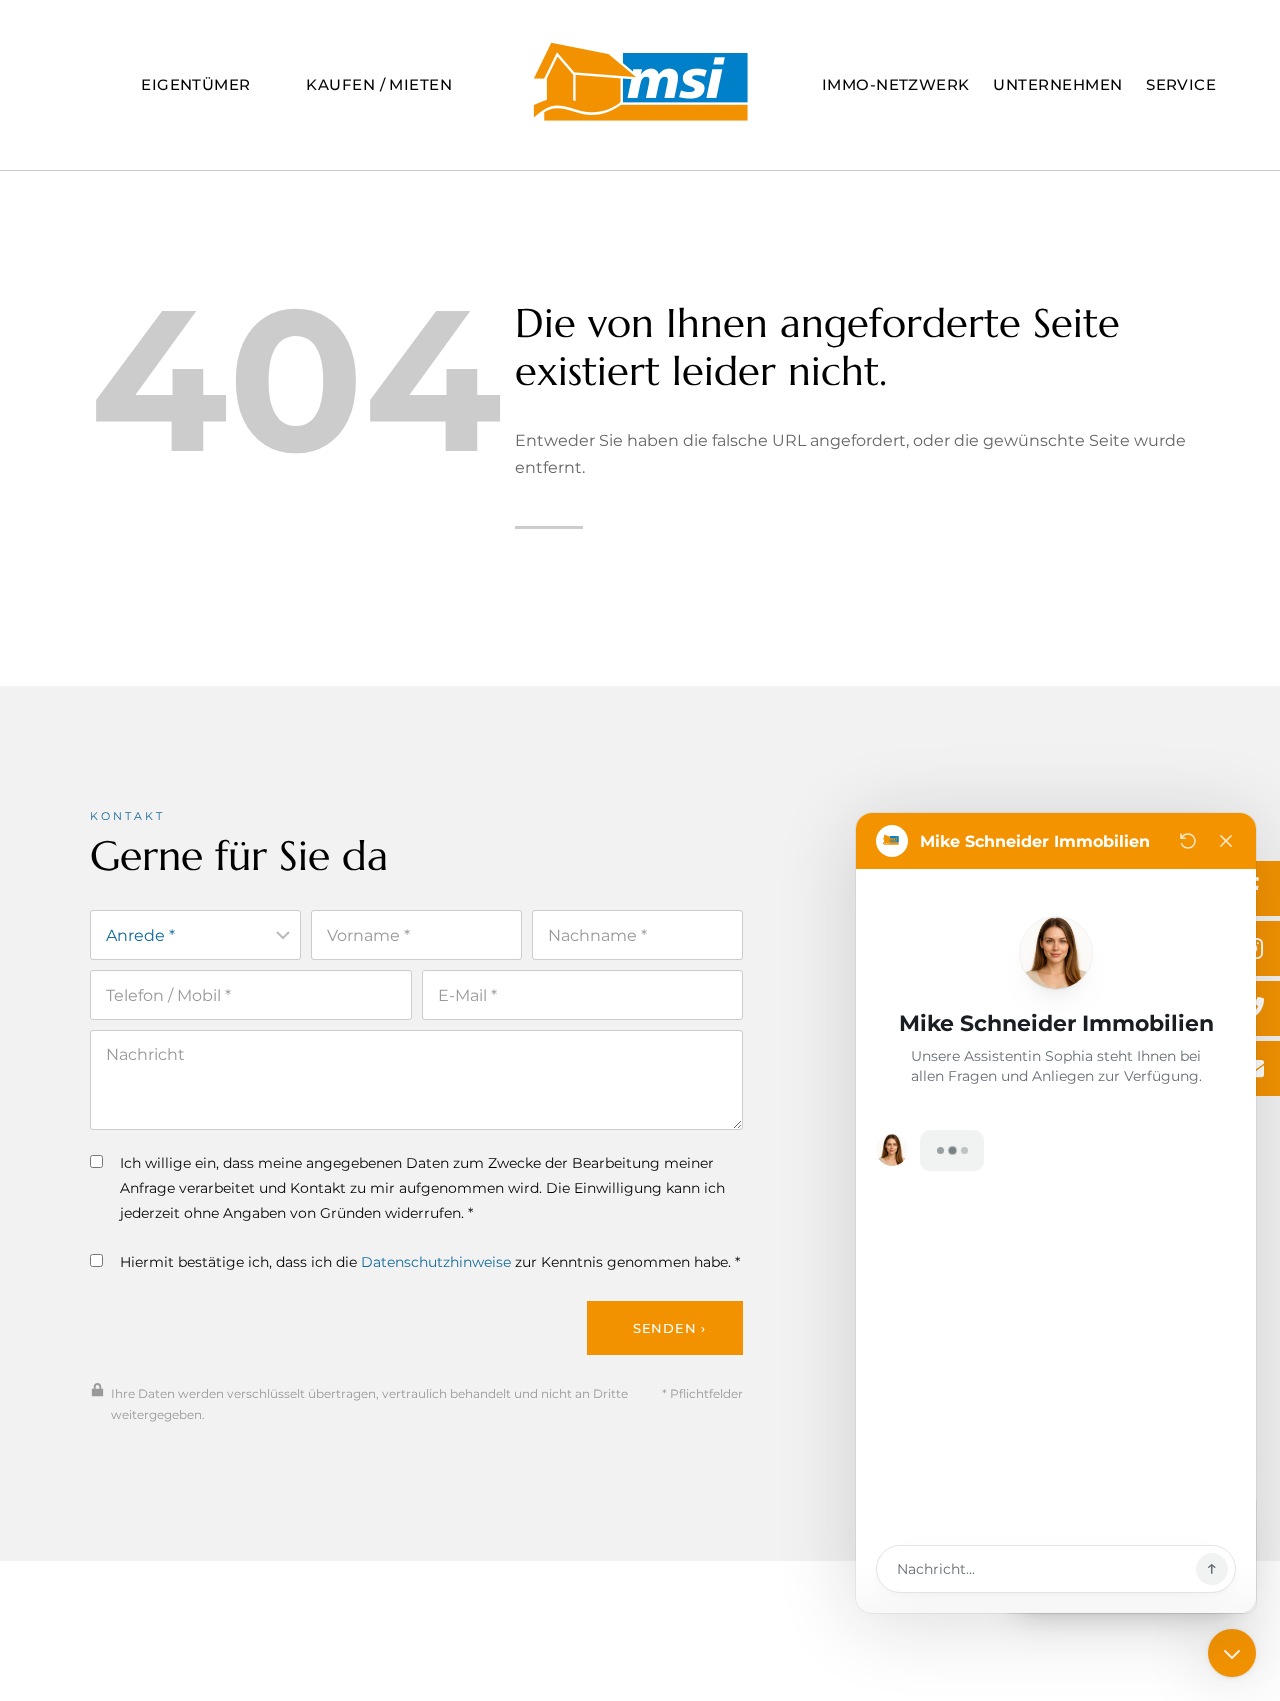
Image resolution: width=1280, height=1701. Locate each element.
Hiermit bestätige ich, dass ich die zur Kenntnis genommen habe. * (430, 1262)
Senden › (669, 1328)
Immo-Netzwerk (896, 84)
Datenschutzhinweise (436, 1262)
